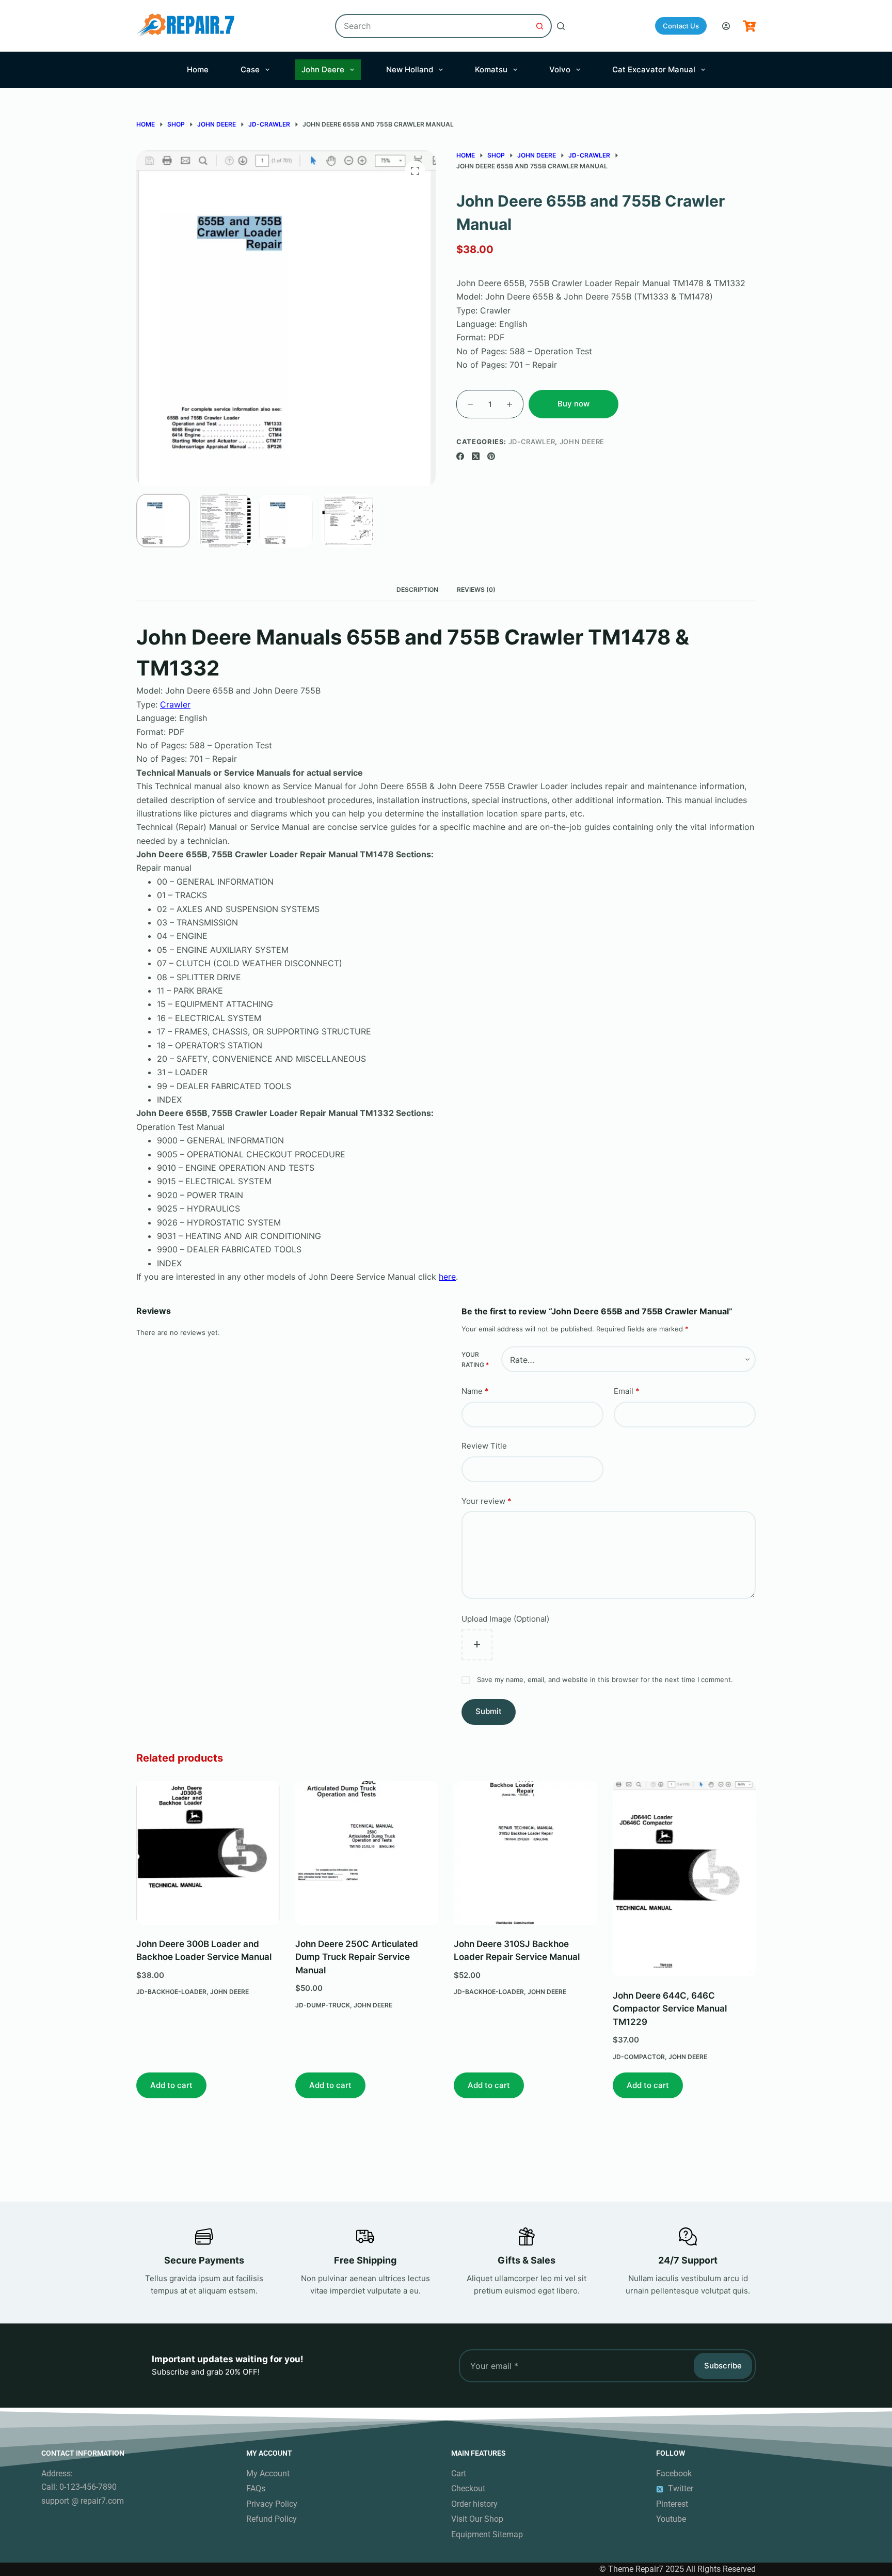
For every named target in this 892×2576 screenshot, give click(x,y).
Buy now (574, 404)
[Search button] (540, 26)
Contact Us (681, 26)
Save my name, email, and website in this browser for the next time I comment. (605, 1679)
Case (250, 69)
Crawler (175, 704)
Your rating (475, 1360)
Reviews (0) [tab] (476, 590)
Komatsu (491, 69)
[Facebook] (460, 456)
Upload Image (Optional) (505, 1618)
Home (198, 69)
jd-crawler (532, 442)
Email (627, 1391)
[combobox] (432, 26)
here (447, 1277)
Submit (489, 1711)
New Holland (410, 69)
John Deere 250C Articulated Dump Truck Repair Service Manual (357, 1957)
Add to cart (171, 2085)
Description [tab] (417, 590)
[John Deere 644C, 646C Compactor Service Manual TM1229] (684, 1879)
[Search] (561, 26)
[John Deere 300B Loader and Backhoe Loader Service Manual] (208, 1853)
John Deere (323, 69)
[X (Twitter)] (476, 456)
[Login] (726, 26)
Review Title (484, 1446)
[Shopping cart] (749, 26)
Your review (487, 1501)
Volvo (560, 69)
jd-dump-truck (323, 2005)
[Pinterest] (491, 456)
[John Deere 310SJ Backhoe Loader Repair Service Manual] (525, 1853)
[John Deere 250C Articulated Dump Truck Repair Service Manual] (367, 1853)
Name (475, 1391)
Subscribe (723, 2366)
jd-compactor (639, 2057)
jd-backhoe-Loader (171, 1992)
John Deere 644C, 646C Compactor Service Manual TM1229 (670, 2009)
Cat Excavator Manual (654, 69)
